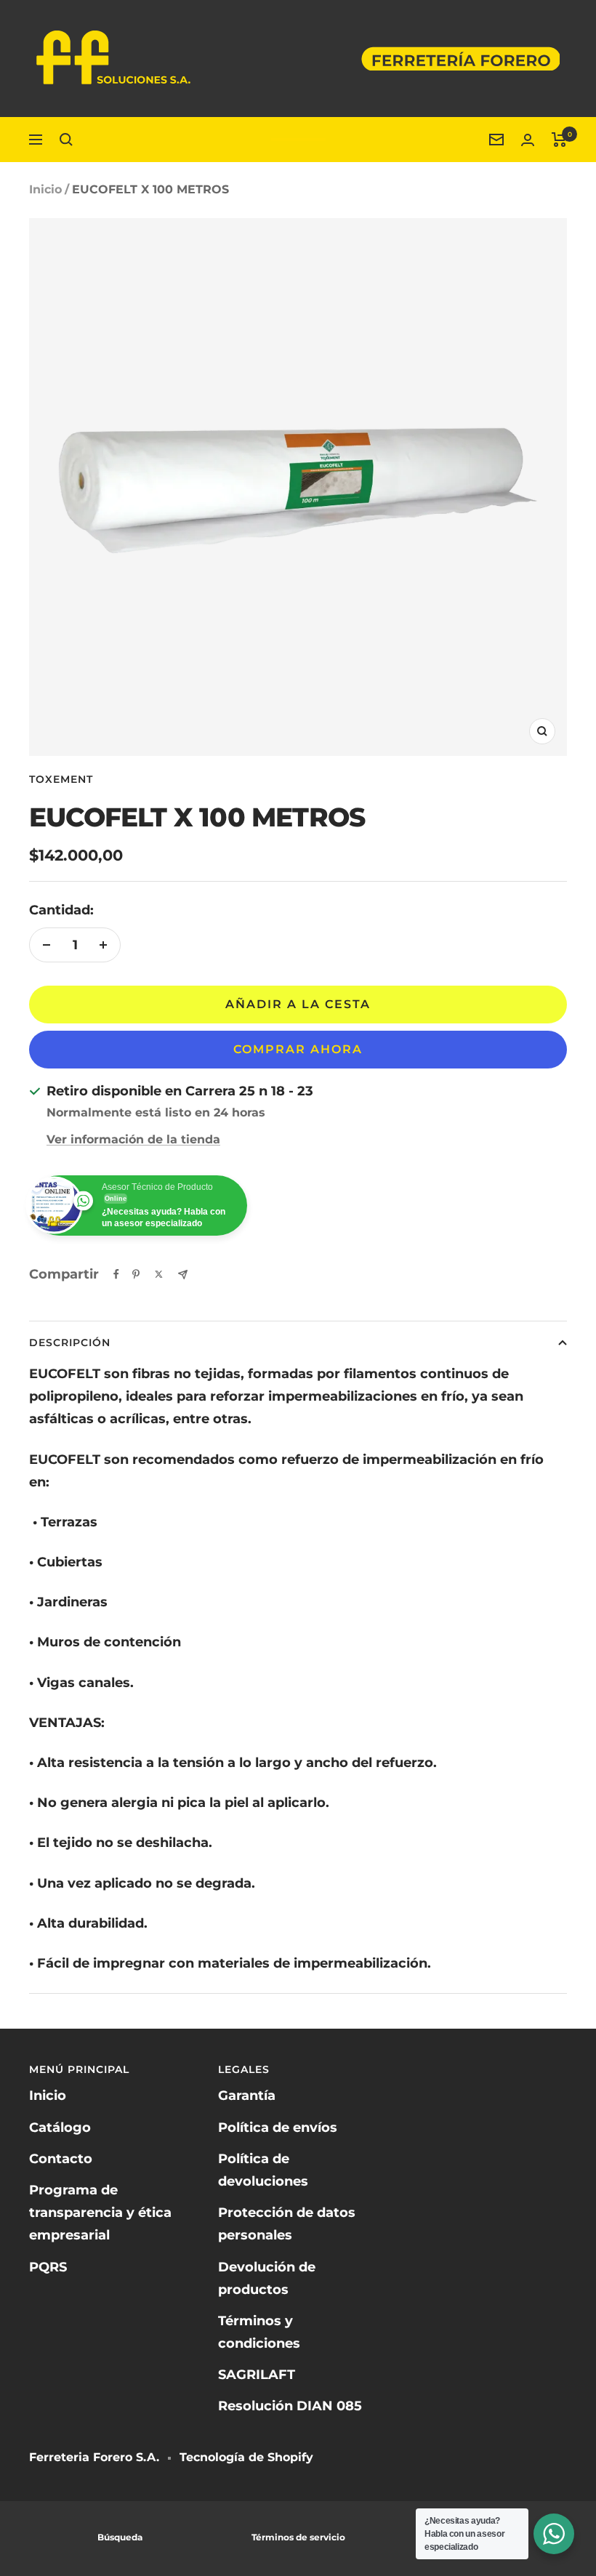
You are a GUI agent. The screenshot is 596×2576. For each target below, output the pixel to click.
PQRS (48, 2267)
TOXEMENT (61, 779)
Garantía (247, 2096)
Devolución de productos (267, 2278)
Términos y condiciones (259, 2332)
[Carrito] (559, 140)
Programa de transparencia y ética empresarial (100, 2213)
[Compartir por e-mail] (183, 1275)
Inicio (45, 189)
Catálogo (60, 2128)
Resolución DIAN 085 (290, 2406)
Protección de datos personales (287, 2224)
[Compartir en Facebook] (116, 1274)
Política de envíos (278, 2128)
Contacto (61, 2159)
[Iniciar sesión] (528, 140)
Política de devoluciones (263, 2170)
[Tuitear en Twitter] (159, 1274)
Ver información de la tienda (133, 1139)
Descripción (70, 1343)
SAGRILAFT (257, 2375)
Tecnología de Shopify (246, 2457)
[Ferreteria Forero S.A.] (298, 140)
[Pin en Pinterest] (136, 1274)
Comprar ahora (298, 1049)
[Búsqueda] (66, 140)
